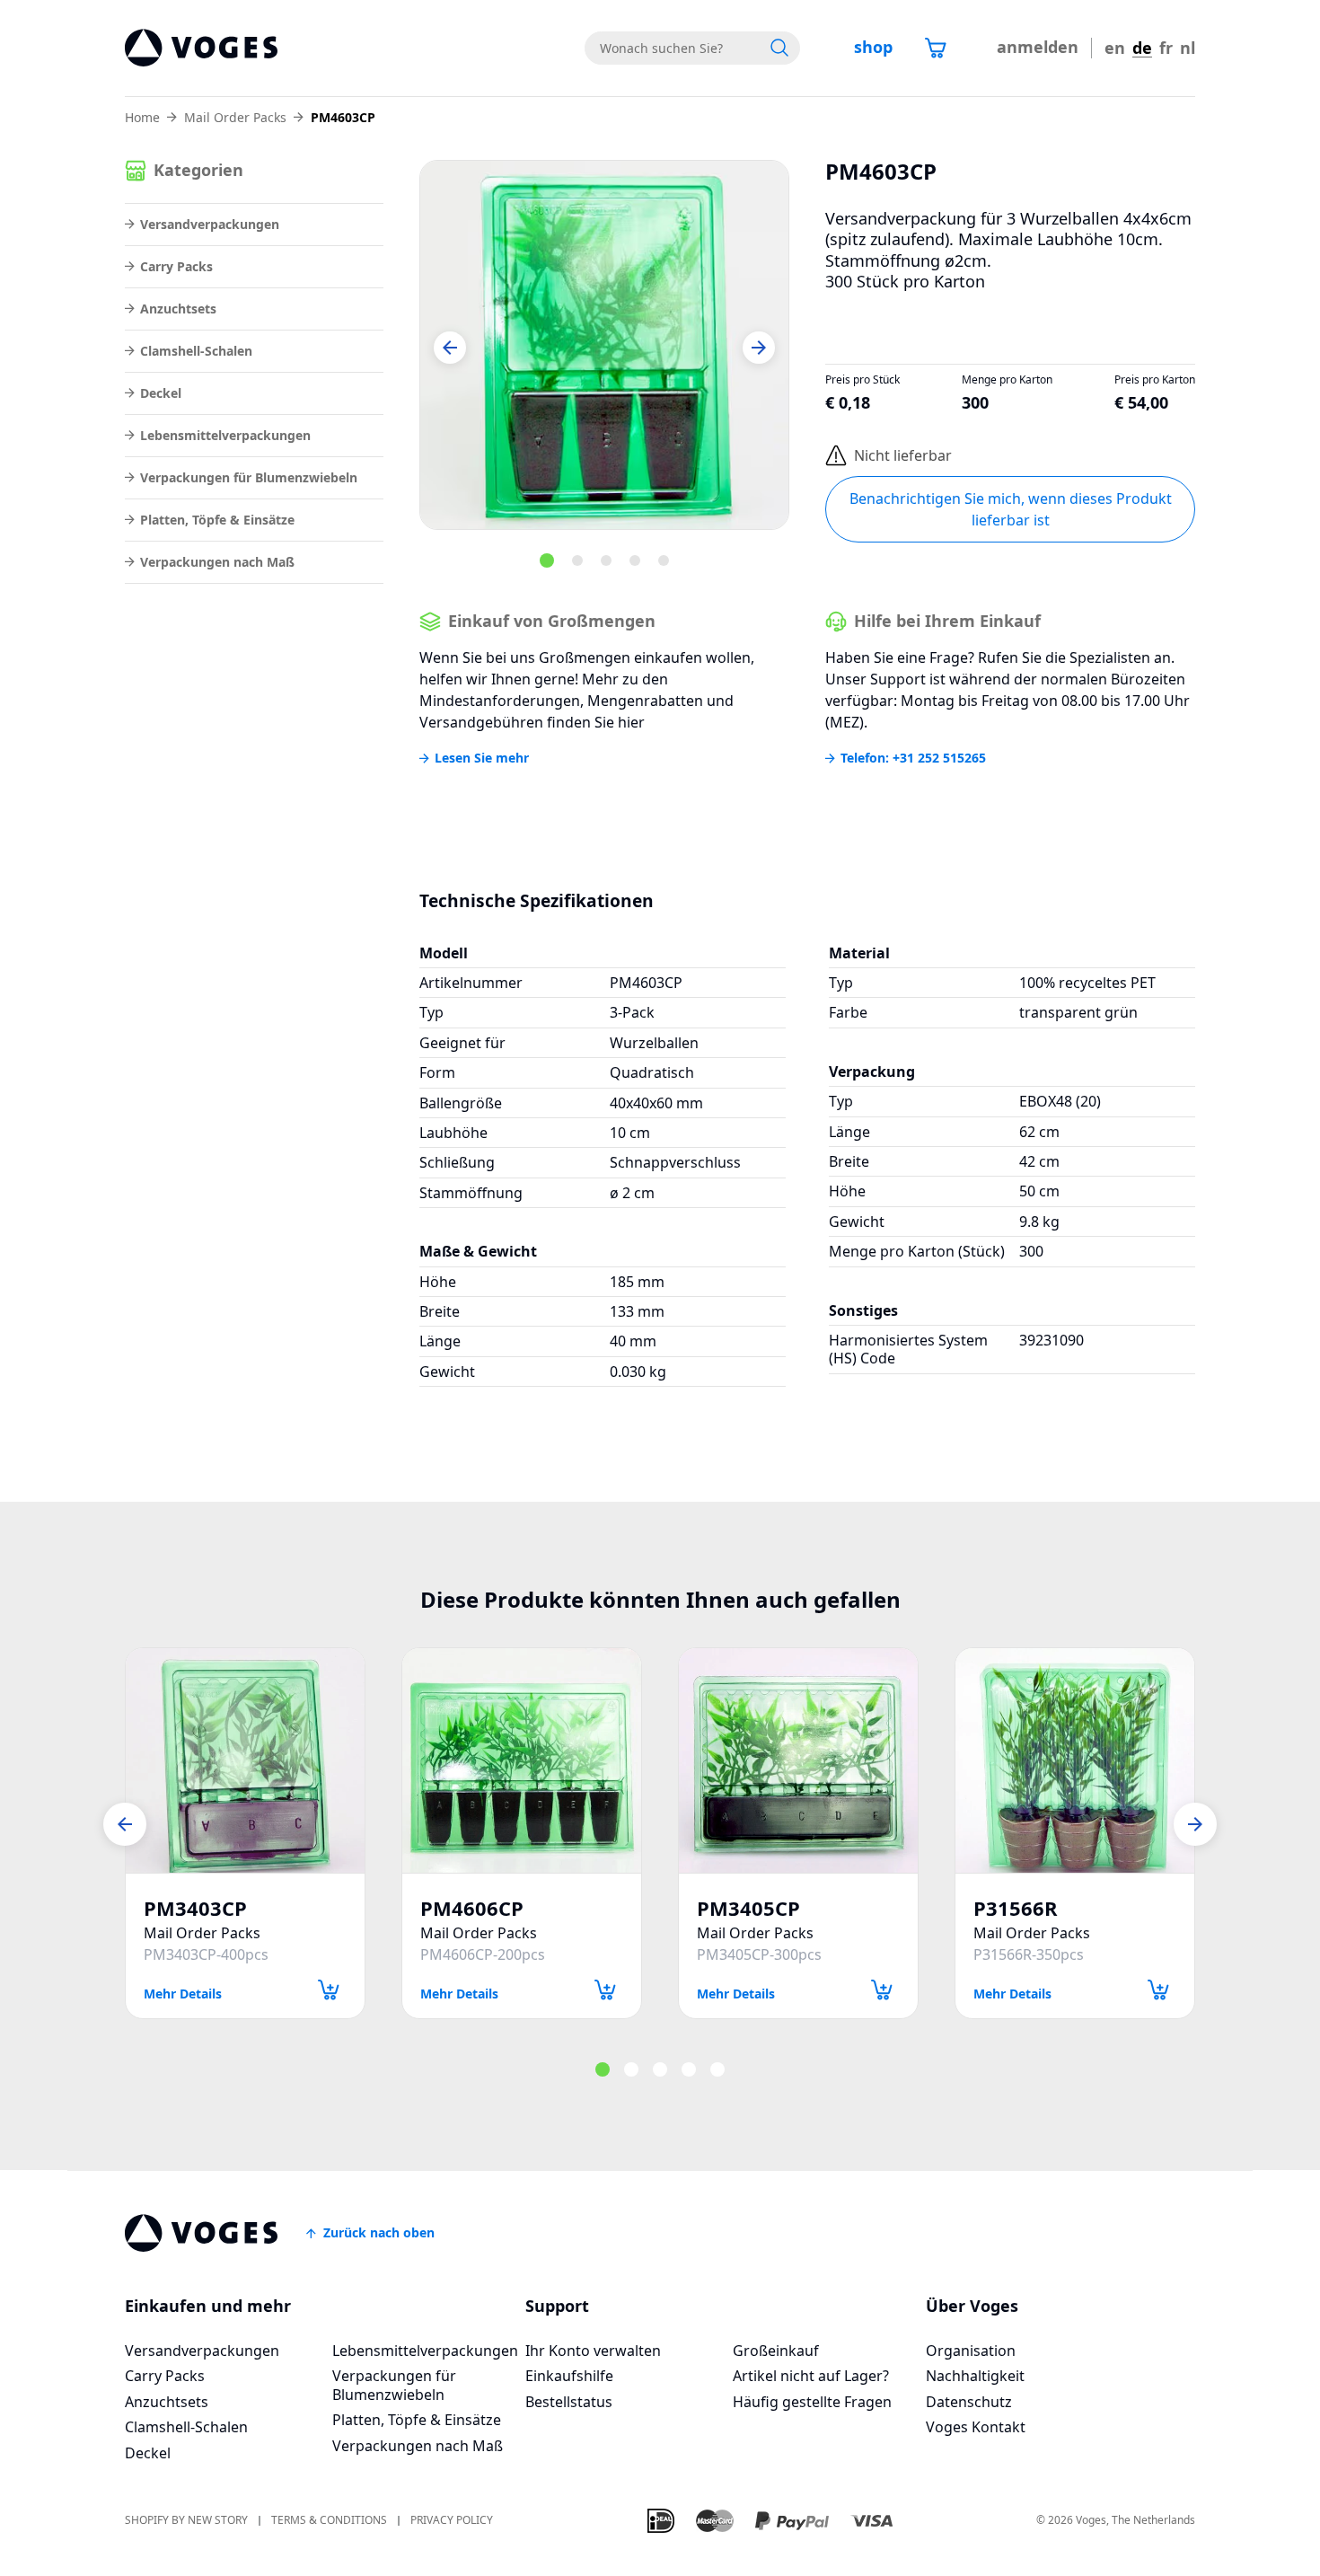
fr (1166, 48)
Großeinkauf (776, 2351)
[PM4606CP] (522, 1760)
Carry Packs (176, 266)
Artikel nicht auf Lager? (811, 2376)
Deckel (161, 393)
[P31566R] (1075, 1760)
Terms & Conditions (329, 2521)
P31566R (1016, 1908)
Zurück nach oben (379, 2232)
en (1115, 48)
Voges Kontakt (976, 2427)
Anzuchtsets (178, 309)
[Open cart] (936, 48)
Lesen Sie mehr (482, 758)
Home (142, 118)
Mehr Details (183, 1993)
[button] (450, 348)
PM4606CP (472, 1908)
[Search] (779, 48)
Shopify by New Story (186, 2521)
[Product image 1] (604, 345)
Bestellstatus (569, 2402)
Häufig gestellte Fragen (812, 2402)
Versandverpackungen (210, 224)
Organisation (971, 2351)
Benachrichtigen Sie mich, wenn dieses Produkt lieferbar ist (1011, 509)
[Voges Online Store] (201, 48)
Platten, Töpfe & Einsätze (217, 520)
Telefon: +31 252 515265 (913, 758)
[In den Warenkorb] (329, 1990)
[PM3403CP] (245, 1760)
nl (1188, 48)
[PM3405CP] (798, 1760)
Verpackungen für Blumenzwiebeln (249, 477)
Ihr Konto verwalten (593, 2351)
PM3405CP (748, 1908)
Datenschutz (969, 2402)
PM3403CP (195, 1908)
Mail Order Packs (235, 118)
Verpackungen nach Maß (217, 562)
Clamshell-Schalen (196, 351)
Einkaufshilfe (569, 2376)
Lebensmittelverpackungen (225, 435)
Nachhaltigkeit (975, 2376)
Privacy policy (452, 2521)
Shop (873, 47)
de (1142, 48)
